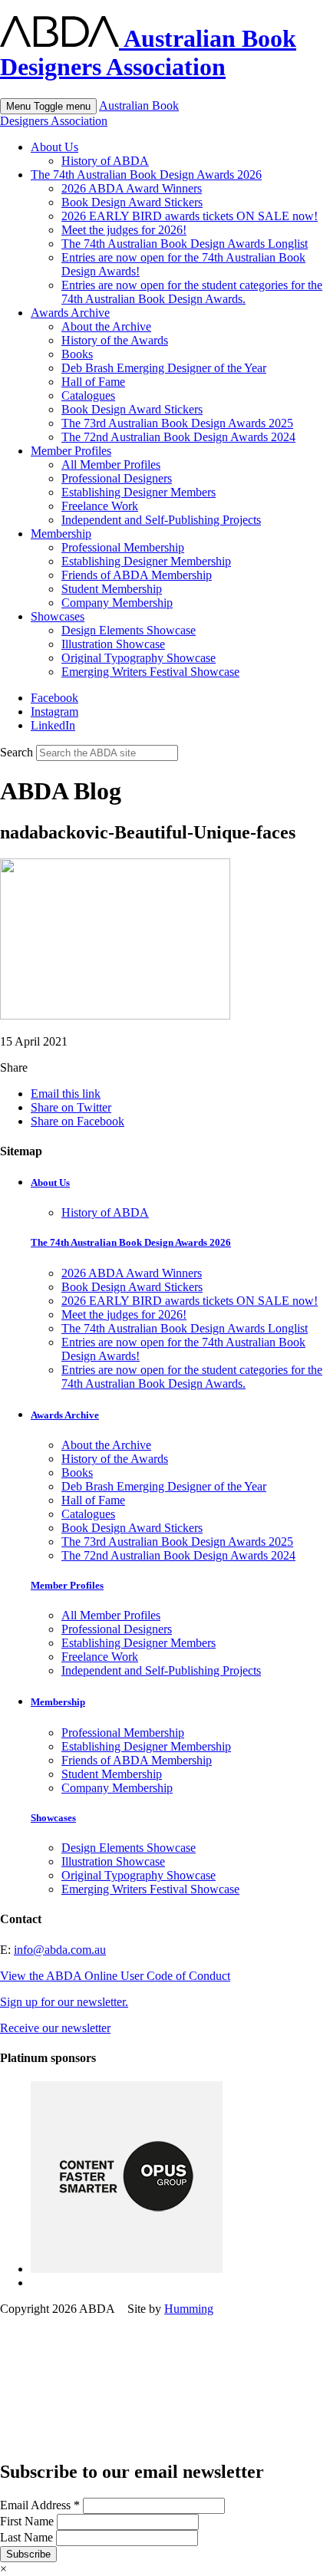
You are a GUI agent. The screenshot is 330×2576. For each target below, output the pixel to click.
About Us (54, 147)
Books (77, 354)
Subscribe (28, 2554)
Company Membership (117, 603)
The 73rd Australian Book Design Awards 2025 (177, 423)
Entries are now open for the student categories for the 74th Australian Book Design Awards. (192, 292)
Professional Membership (123, 547)
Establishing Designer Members (139, 492)
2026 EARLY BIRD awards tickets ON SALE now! (190, 216)
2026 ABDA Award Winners (132, 188)
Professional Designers (117, 478)
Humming (189, 2309)
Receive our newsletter (55, 2028)
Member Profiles (71, 451)
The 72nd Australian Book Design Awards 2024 (178, 437)
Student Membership (112, 589)
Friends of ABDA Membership (137, 575)
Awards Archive (70, 313)
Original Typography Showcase (139, 658)
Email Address (40, 2505)
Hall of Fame (93, 382)
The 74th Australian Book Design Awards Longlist (185, 244)
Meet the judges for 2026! (124, 230)
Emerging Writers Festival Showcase (150, 672)
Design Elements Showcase (129, 630)
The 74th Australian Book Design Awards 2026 (146, 175)
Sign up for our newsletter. (64, 2002)
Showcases (58, 616)
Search (16, 752)
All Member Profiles (111, 464)
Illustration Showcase (113, 644)
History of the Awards (115, 340)
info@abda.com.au (60, 1950)
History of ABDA (105, 161)
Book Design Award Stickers (132, 202)
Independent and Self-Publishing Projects (161, 520)
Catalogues (88, 395)
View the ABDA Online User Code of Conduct (115, 1976)
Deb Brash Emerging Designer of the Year (164, 368)
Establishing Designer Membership (146, 561)
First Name (28, 2521)
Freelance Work (100, 506)
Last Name (28, 2537)
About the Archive (106, 326)
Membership (61, 534)
